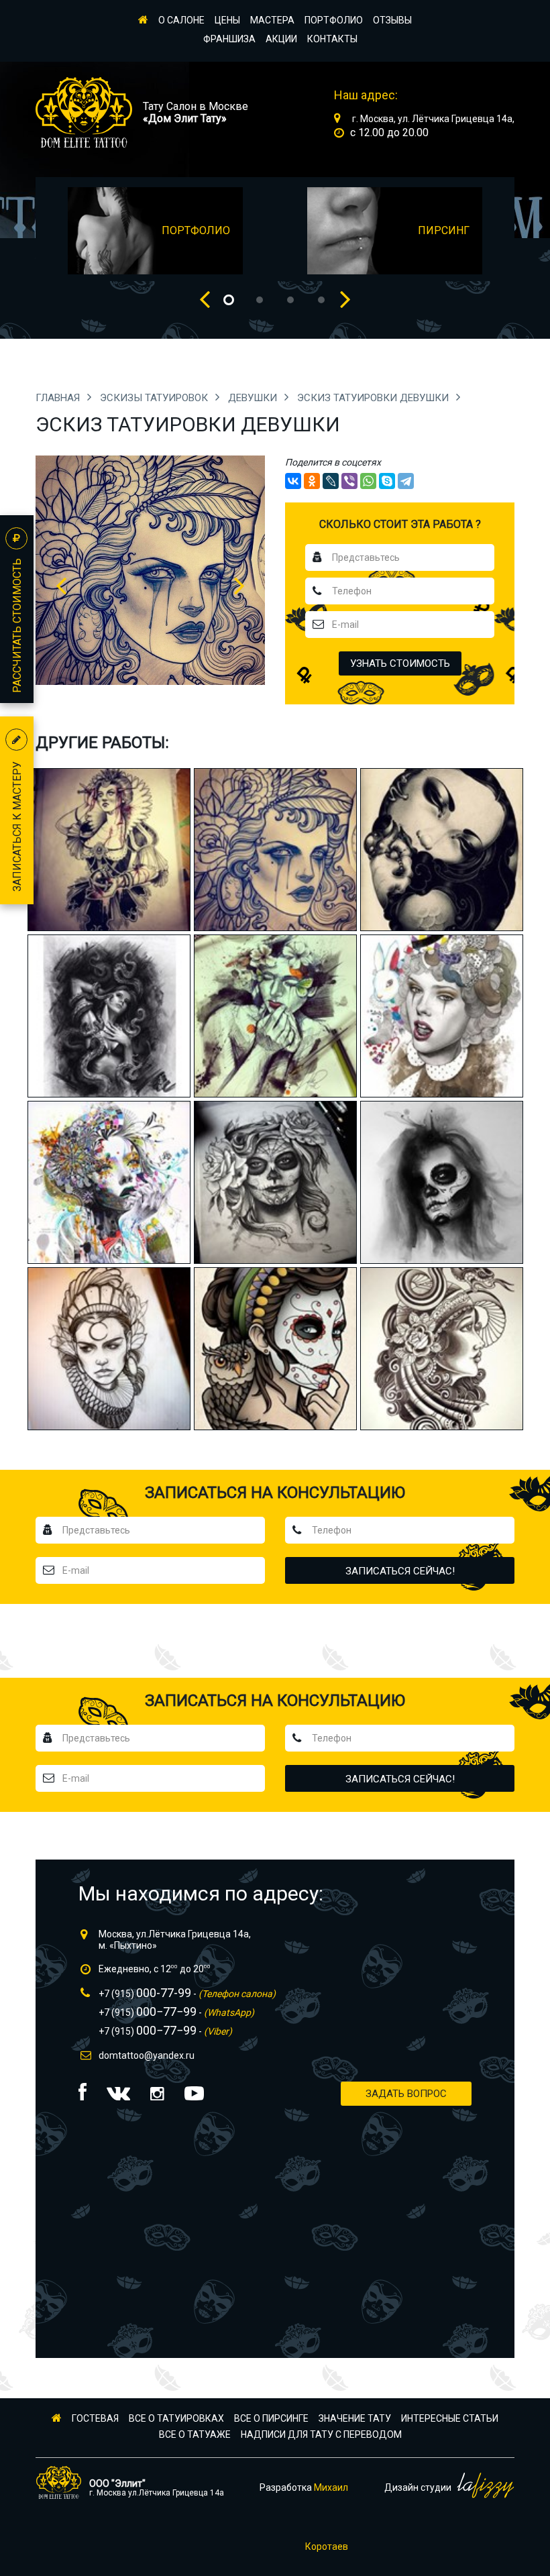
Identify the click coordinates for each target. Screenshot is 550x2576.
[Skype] (387, 481)
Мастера (272, 20)
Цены (227, 20)
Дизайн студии (419, 2487)
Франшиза (229, 39)
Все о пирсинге (271, 2418)
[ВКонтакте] (293, 481)
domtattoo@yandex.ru (147, 2055)
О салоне (181, 20)
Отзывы (392, 20)
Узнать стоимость (400, 663)
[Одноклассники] (312, 481)
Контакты (332, 39)
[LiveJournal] (331, 481)
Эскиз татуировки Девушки (374, 398)
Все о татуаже (195, 2434)
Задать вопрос (406, 2094)
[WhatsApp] (368, 481)
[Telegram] (406, 481)
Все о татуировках (176, 2418)
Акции (281, 39)
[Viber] (349, 481)
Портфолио (334, 20)
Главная (59, 398)
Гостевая (95, 2418)
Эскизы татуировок (155, 398)
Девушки (254, 398)
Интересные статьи (450, 2418)
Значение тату (355, 2418)
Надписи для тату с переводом (321, 2434)
